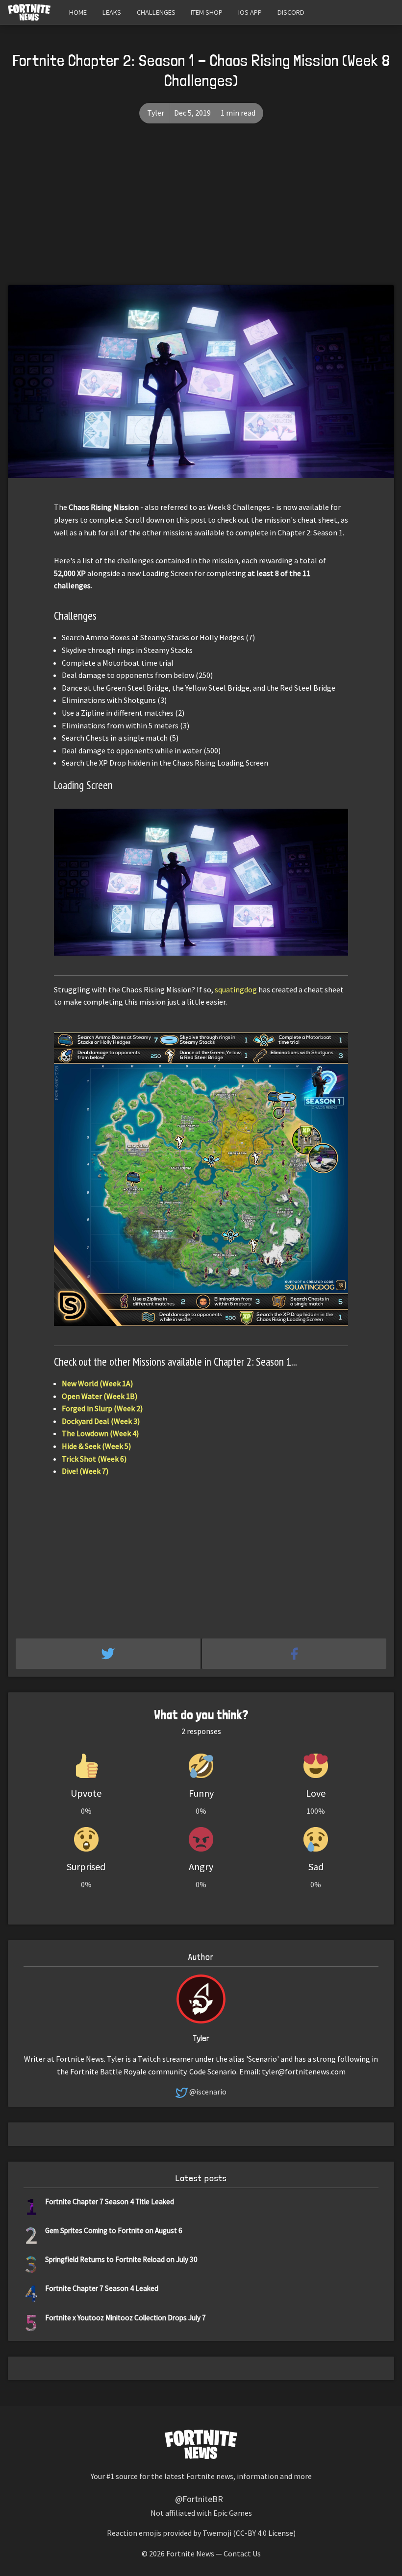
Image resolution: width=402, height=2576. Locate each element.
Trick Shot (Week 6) (94, 1459)
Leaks (112, 12)
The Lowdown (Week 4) (100, 1433)
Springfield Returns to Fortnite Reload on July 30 (121, 2259)
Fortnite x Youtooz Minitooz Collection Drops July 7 (126, 2318)
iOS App (250, 12)
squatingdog (236, 989)
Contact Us (242, 2553)
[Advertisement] (201, 212)
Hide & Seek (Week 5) (96, 1446)
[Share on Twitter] (109, 1654)
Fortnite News (190, 2553)
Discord (291, 12)
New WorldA (97, 1383)
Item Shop (207, 12)
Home (78, 12)
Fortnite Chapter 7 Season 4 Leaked (102, 2288)
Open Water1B (100, 1396)
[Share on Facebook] (294, 1654)
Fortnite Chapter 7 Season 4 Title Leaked (110, 2202)
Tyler (156, 113)
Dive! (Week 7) (85, 1471)
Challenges (156, 12)
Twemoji (217, 2533)
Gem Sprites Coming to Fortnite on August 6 (114, 2230)
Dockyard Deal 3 (101, 1421)
